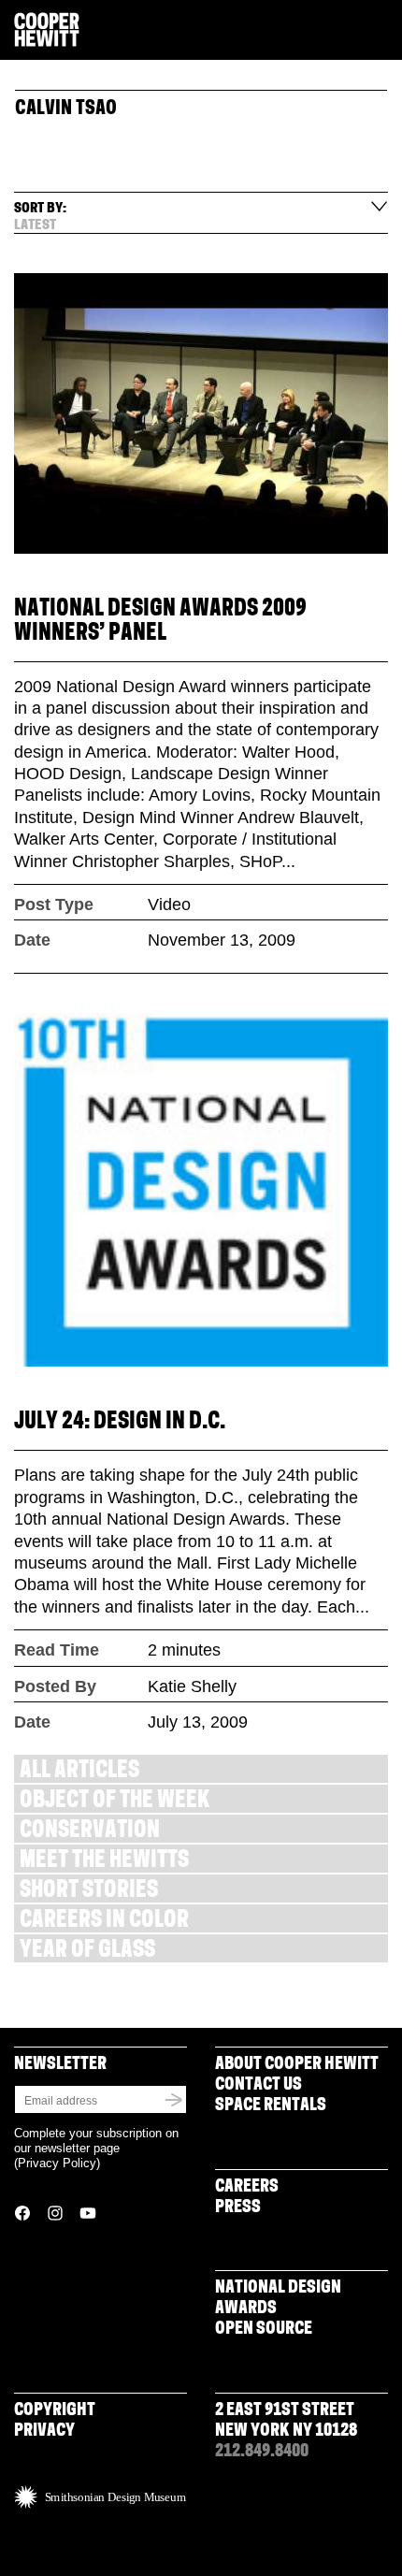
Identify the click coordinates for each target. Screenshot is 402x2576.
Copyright (55, 2411)
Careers (247, 2188)
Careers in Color (104, 1922)
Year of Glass (87, 1952)
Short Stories (89, 1892)
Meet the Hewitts (104, 1862)
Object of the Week (115, 1802)
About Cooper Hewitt (297, 2065)
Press (238, 2208)
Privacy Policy (57, 2163)
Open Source (264, 2330)
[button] (380, 31)
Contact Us (258, 2086)
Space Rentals (271, 2106)
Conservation (90, 1832)
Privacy (44, 2432)
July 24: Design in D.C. (120, 1423)
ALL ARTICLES (79, 1772)
